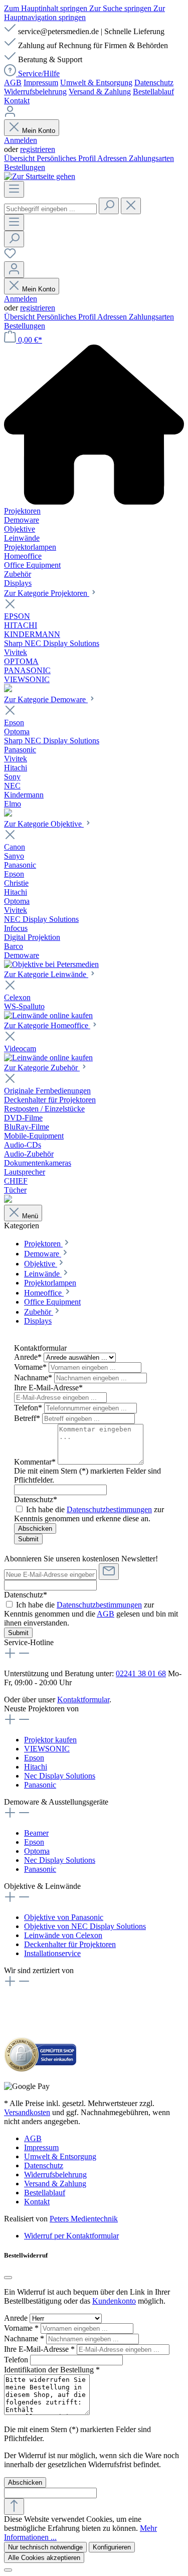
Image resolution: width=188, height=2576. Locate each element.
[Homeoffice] (48, 1058)
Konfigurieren (112, 2547)
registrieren (38, 149)
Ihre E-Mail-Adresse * (40, 2349)
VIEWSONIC (47, 1749)
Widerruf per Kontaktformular (71, 2236)
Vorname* (31, 1367)
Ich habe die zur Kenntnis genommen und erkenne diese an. (89, 1514)
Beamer (36, 1833)
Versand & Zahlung (100, 92)
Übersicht (20, 158)
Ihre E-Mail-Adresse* (48, 1388)
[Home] (94, 426)
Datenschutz (154, 83)
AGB (13, 83)
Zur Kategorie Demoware (46, 699)
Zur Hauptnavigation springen (84, 13)
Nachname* (34, 1378)
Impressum (41, 83)
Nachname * (25, 2339)
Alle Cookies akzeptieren (44, 2558)
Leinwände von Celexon (63, 1935)
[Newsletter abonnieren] (109, 1572)
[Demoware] (8, 814)
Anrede (17, 2318)
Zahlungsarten (151, 158)
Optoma (37, 1851)
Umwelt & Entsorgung (96, 83)
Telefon (17, 2360)
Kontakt (17, 101)
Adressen (113, 158)
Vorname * (22, 2328)
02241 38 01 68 (141, 1673)
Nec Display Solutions (60, 1776)
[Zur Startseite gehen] (40, 176)
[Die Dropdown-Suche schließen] (131, 206)
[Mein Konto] (10, 115)
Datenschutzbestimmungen (109, 1509)
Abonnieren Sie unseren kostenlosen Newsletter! (81, 1559)
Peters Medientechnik (84, 2219)
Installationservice (52, 1953)
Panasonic (40, 1785)
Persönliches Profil (67, 158)
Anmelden (21, 140)
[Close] (8, 2570)
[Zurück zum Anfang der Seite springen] (14, 2507)
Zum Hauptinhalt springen (47, 8)
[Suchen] (109, 206)
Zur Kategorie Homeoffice (47, 1025)
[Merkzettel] (10, 257)
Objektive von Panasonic (64, 1917)
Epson (34, 1758)
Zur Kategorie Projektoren (47, 593)
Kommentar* (36, 1462)
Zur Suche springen (121, 8)
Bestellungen (25, 167)
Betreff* (28, 1418)
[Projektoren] (8, 689)
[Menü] (14, 189)
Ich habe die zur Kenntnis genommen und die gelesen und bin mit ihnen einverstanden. (91, 1614)
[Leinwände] (48, 1015)
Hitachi (36, 1767)
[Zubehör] (8, 1200)
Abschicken (35, 1528)
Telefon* (29, 1408)
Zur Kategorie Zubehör (42, 1068)
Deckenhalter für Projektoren (70, 1944)
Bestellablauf (153, 92)
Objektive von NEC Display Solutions (85, 1926)
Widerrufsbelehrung (35, 92)
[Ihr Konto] (14, 270)
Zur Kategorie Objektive (44, 824)
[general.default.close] (8, 2278)
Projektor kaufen (50, 1740)
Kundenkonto (114, 2301)
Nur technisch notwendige (45, 2547)
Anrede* (29, 1357)
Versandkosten (27, 2112)
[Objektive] (51, 964)
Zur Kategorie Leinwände (46, 974)
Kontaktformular (83, 1700)
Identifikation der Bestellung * (52, 2370)
